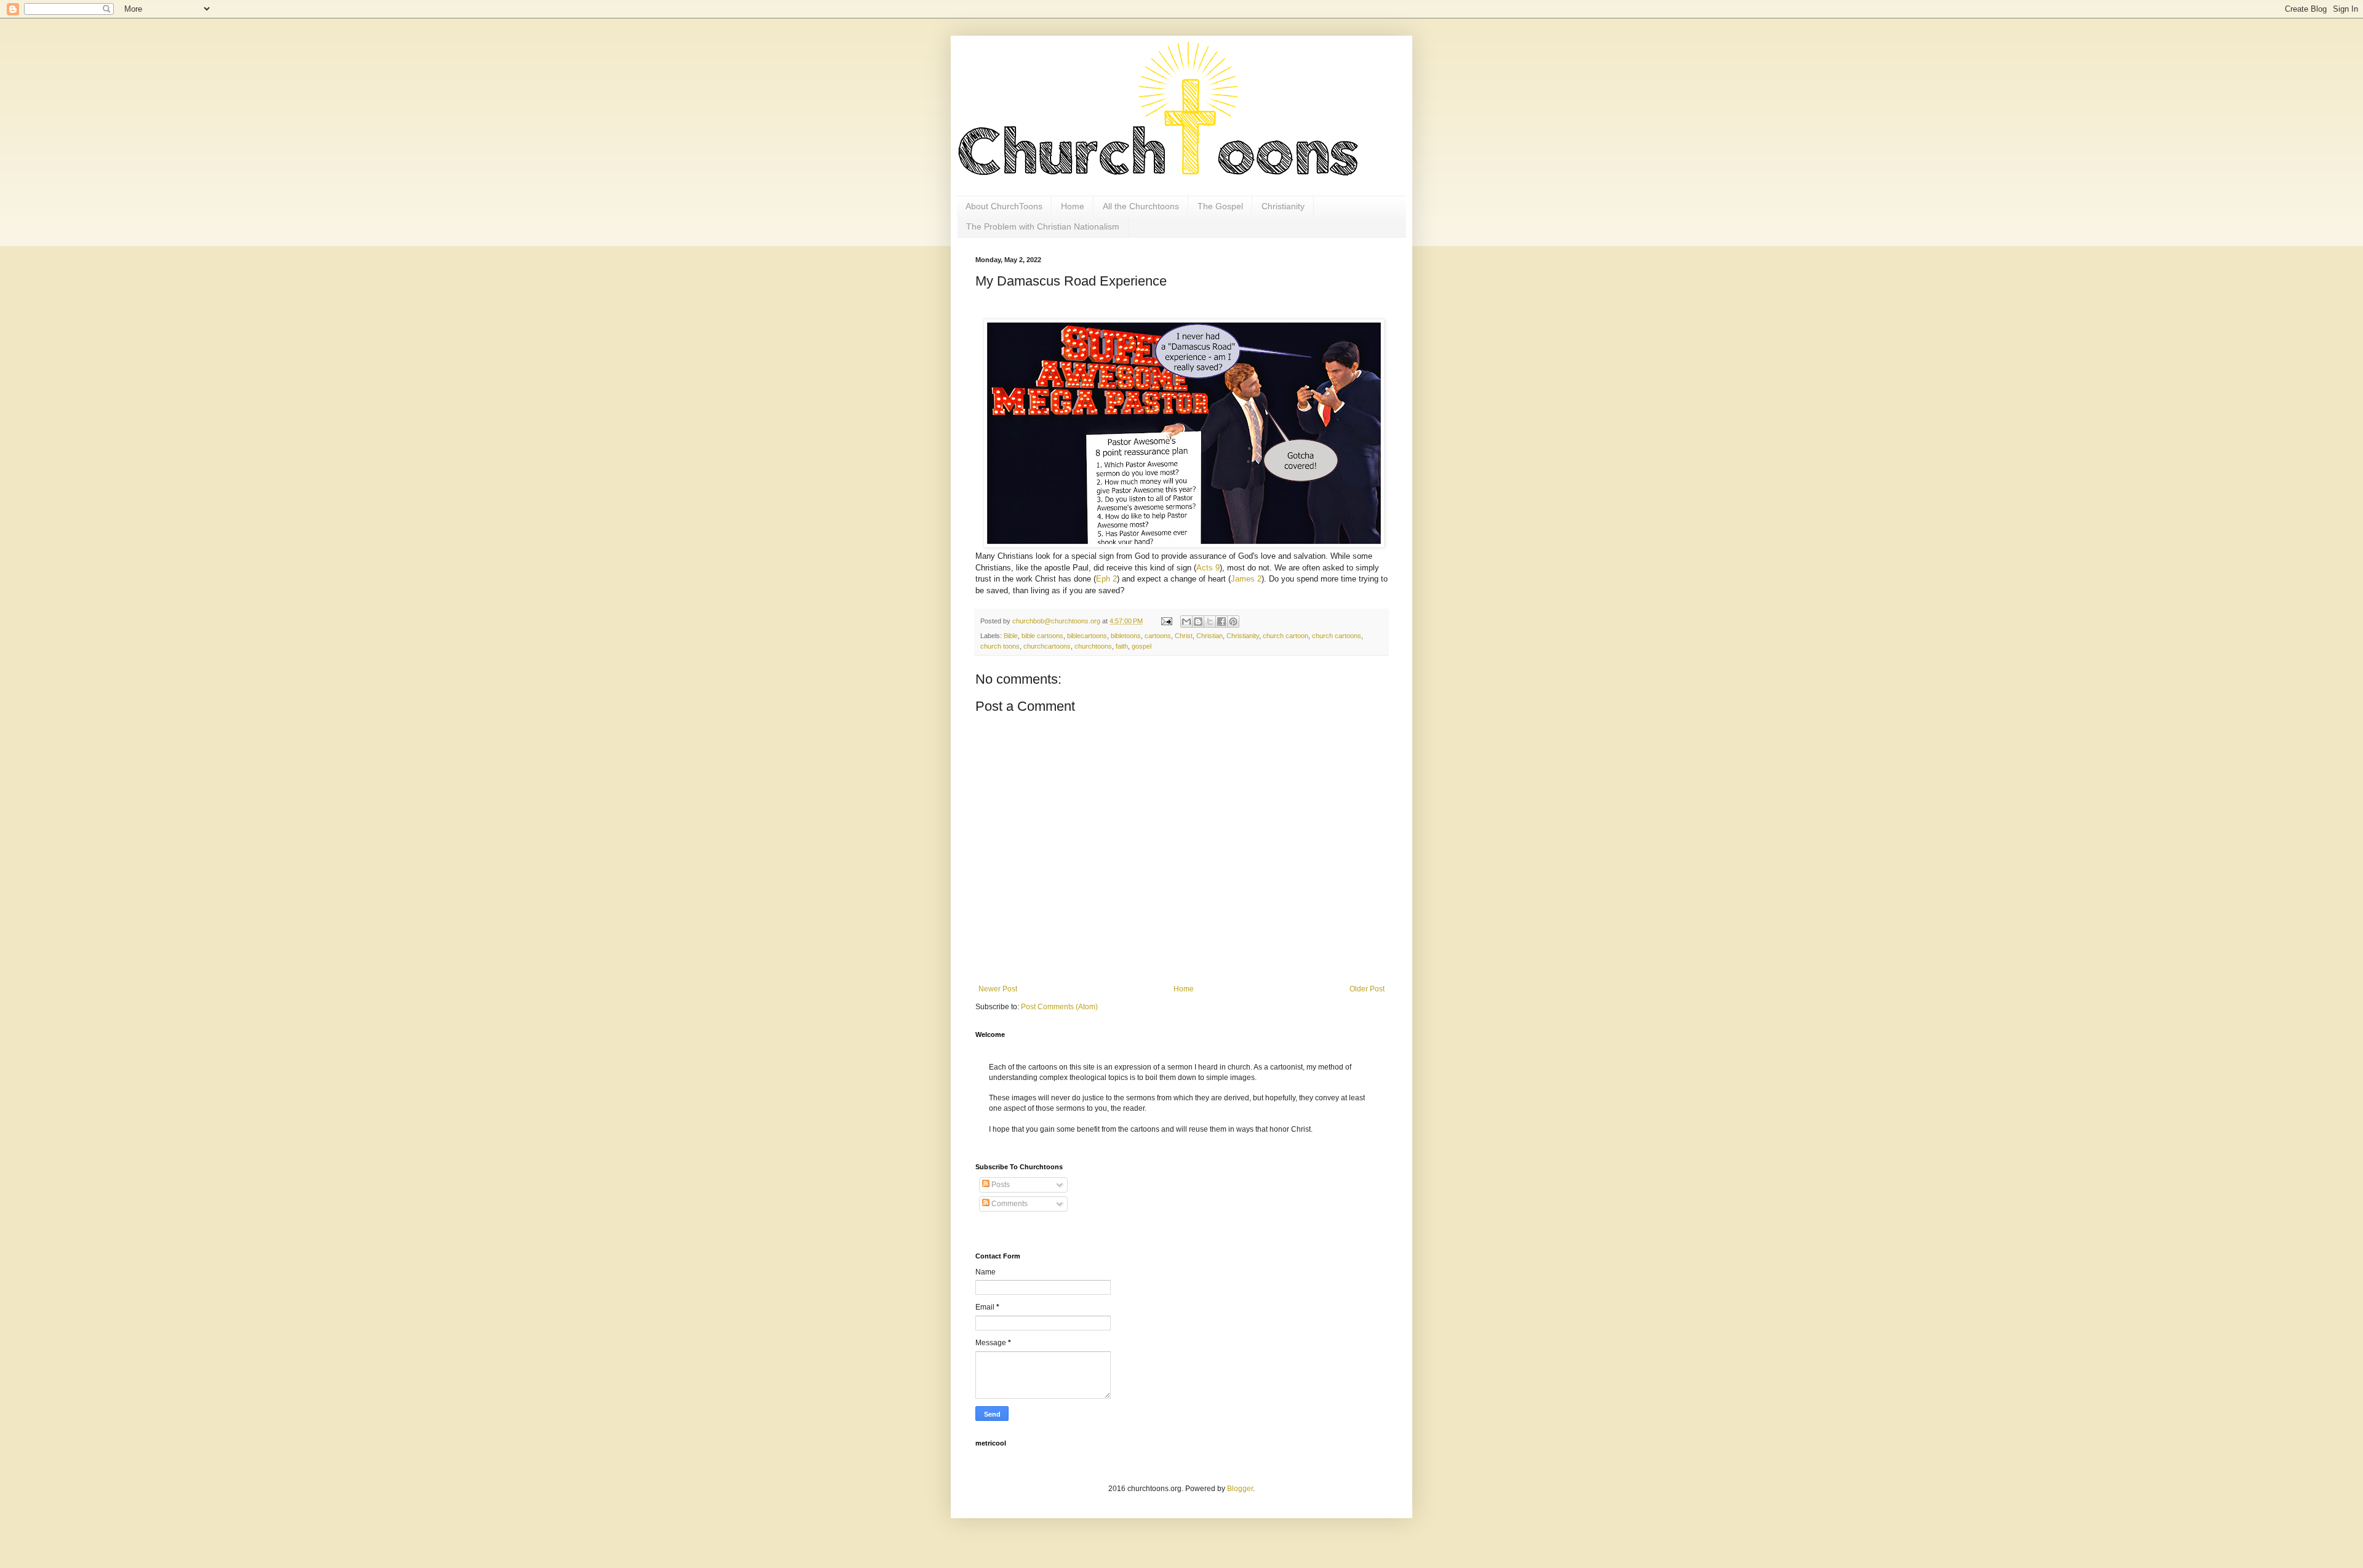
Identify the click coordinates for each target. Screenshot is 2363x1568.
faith (1122, 646)
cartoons (1158, 636)
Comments (1009, 1204)
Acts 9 (1208, 568)
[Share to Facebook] (1221, 622)
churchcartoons (1047, 646)
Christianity (1283, 206)
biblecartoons (1087, 636)
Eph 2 (1106, 579)
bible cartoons (1042, 636)
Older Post (1367, 989)
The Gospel (1220, 206)
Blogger (1240, 1489)
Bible (1011, 636)
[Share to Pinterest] (1233, 622)
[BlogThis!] (1198, 622)
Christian (1209, 636)
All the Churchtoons (1141, 206)
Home (1073, 206)
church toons (1000, 646)
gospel (1142, 646)
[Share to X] (1210, 622)
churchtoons (1093, 646)
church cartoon (1285, 636)
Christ (1184, 636)
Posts (1000, 1185)
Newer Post (998, 989)
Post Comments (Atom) (1059, 1007)
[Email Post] (1166, 621)
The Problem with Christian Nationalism (1043, 226)
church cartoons (1337, 636)
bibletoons (1126, 636)
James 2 (1246, 579)
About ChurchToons (1004, 206)
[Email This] (1186, 622)
